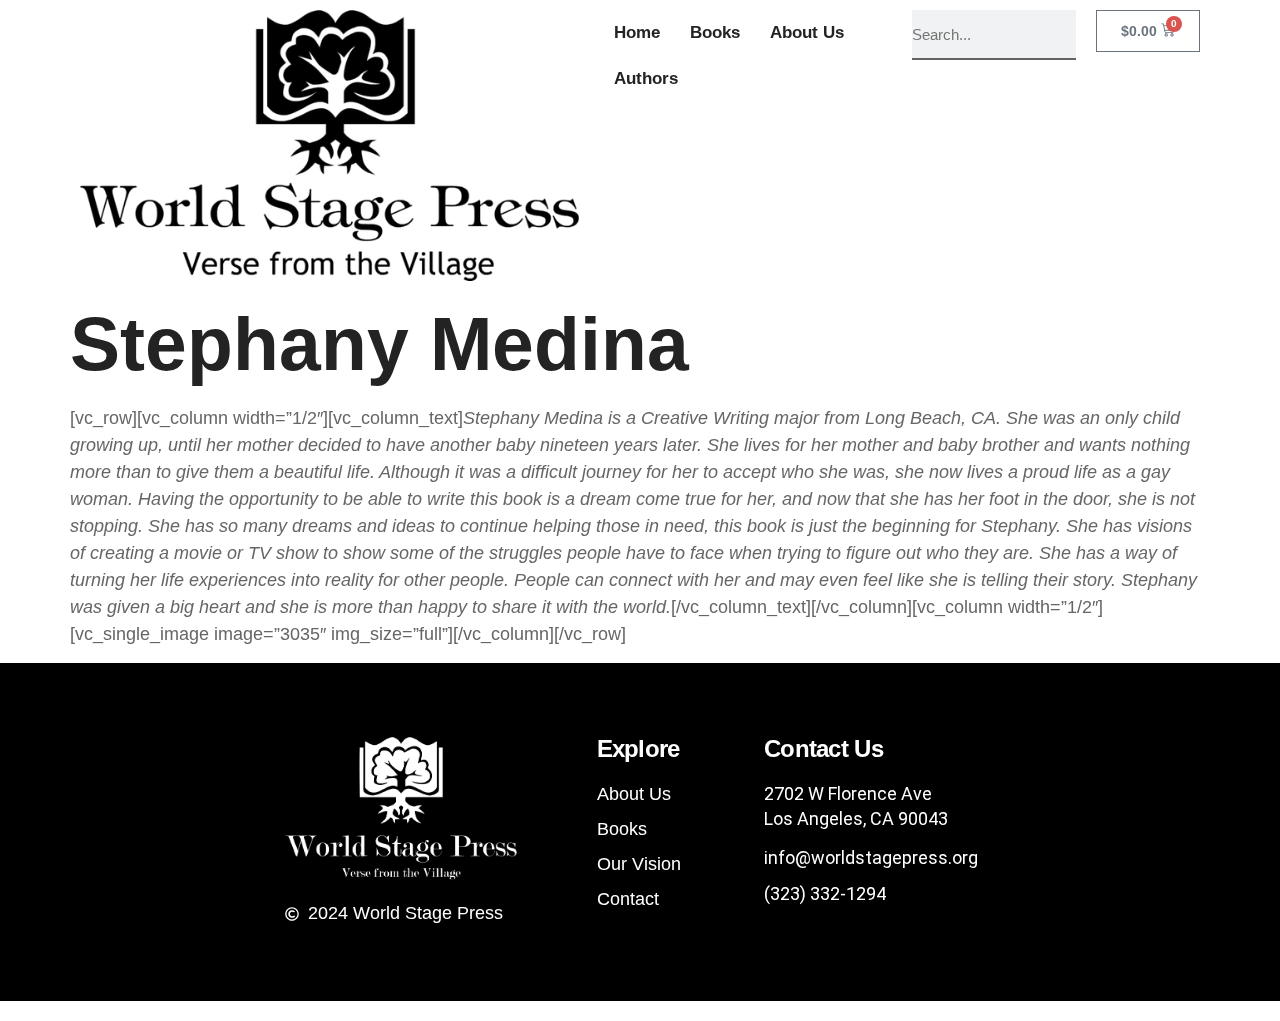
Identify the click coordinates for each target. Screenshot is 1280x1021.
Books (715, 32)
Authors (646, 78)
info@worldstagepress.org (871, 857)
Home (637, 32)
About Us (807, 32)
